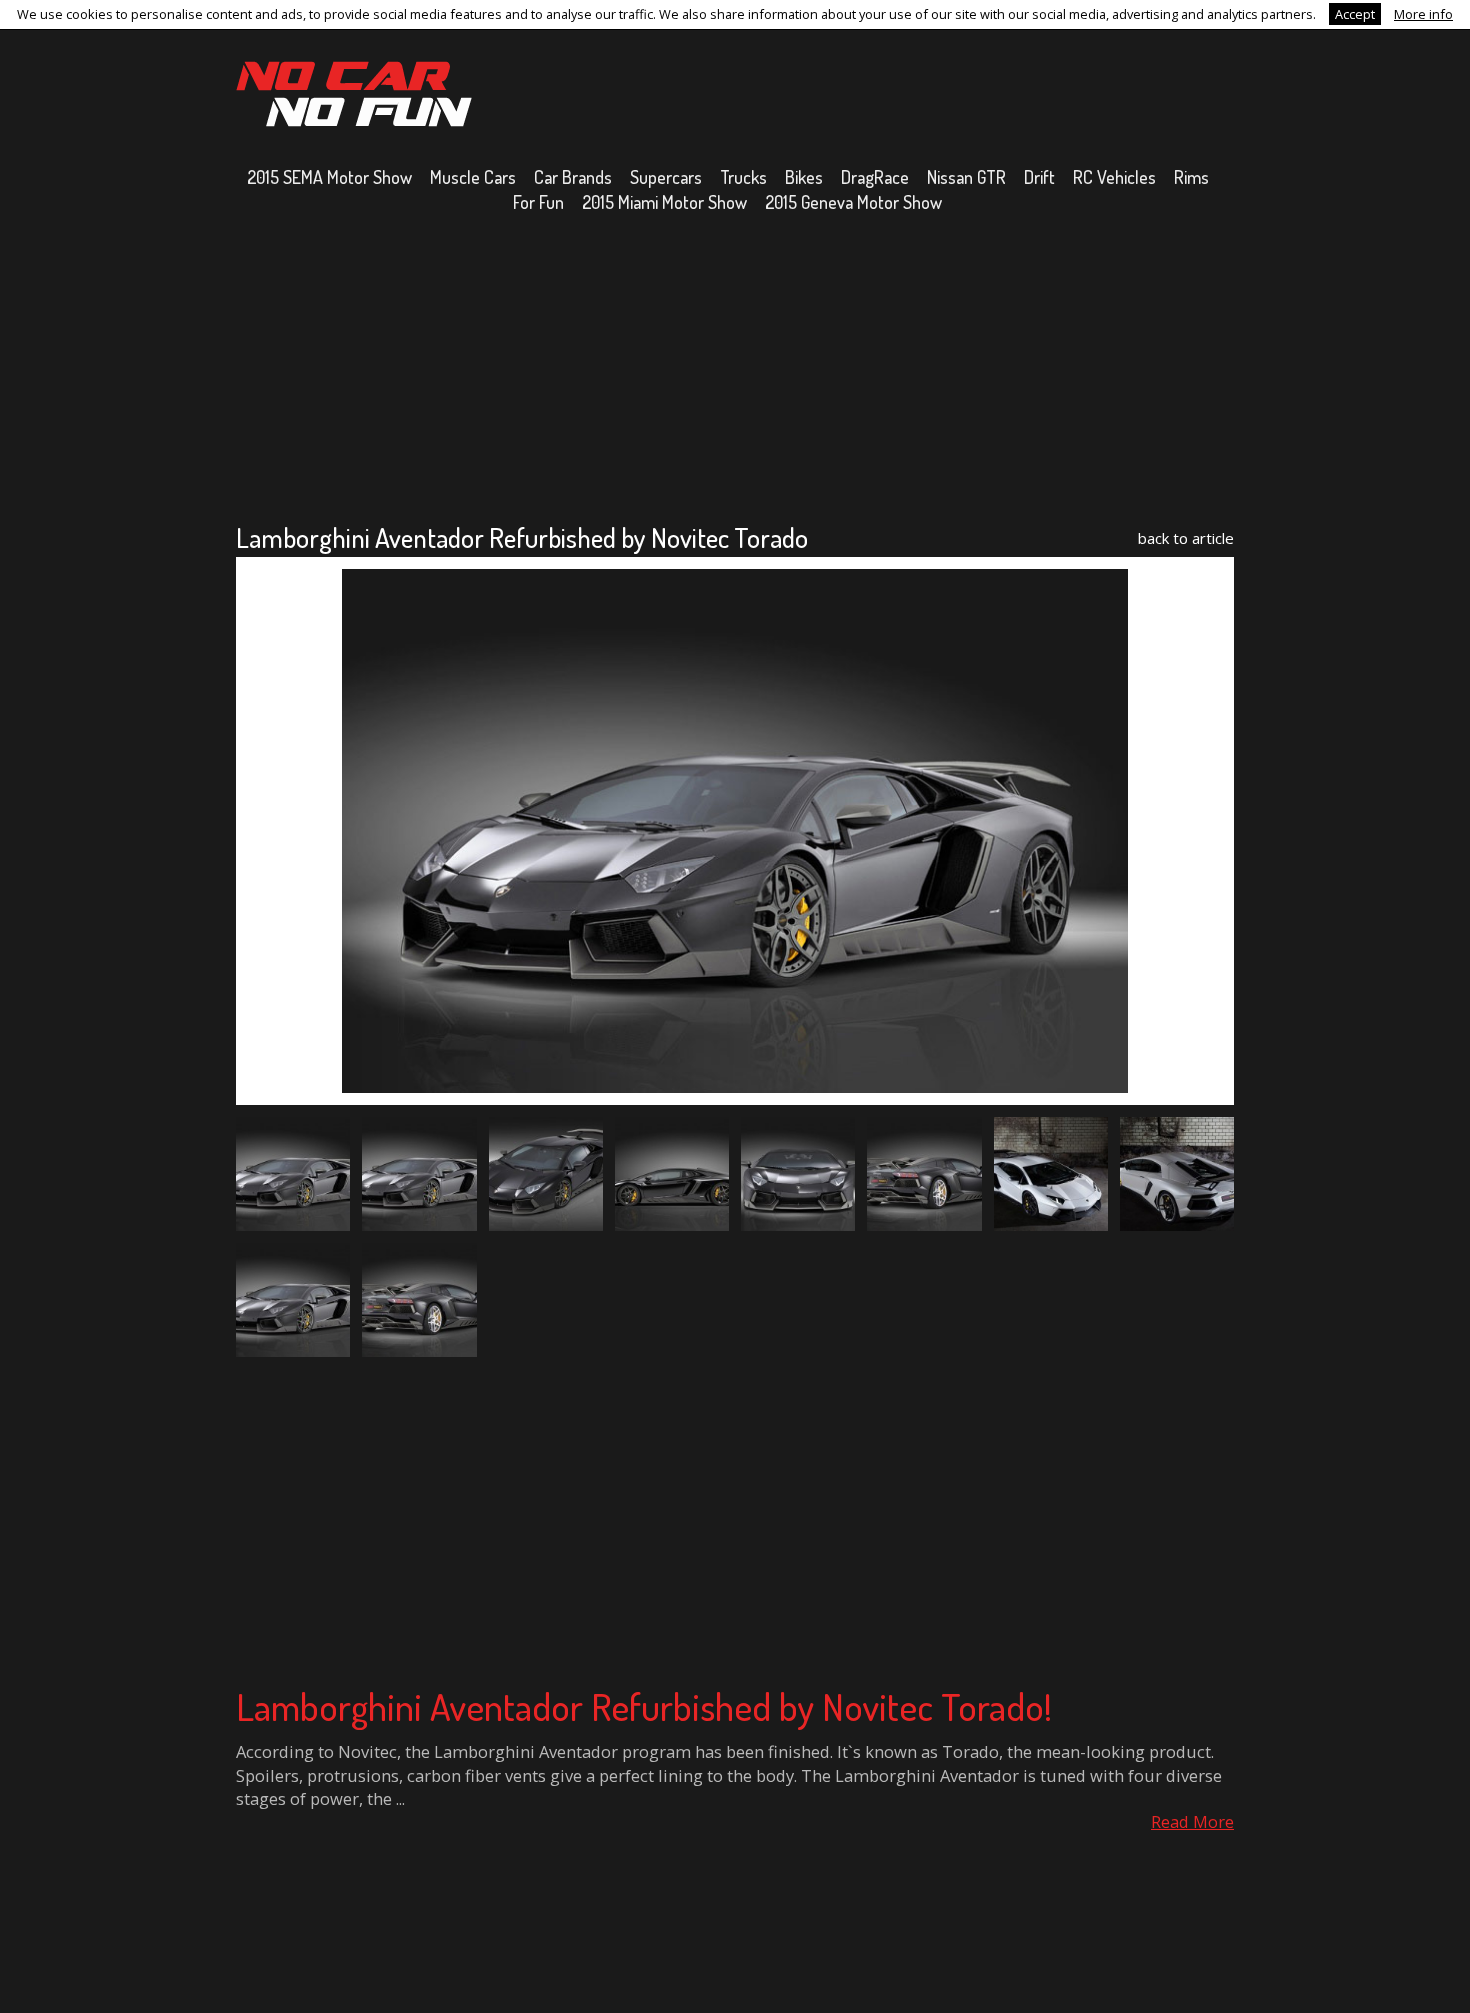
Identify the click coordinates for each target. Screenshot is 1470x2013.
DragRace (875, 177)
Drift (1039, 177)
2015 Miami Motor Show (664, 202)
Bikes (804, 177)
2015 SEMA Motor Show (329, 177)
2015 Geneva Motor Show (853, 202)
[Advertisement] (735, 367)
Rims (1191, 177)
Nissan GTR (966, 177)
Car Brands (573, 177)
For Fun (538, 202)
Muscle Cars (473, 177)
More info (1423, 14)
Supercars (666, 177)
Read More (1192, 1821)
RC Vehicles (1114, 177)
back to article (1186, 538)
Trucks (743, 177)
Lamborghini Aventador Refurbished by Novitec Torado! (644, 1706)
